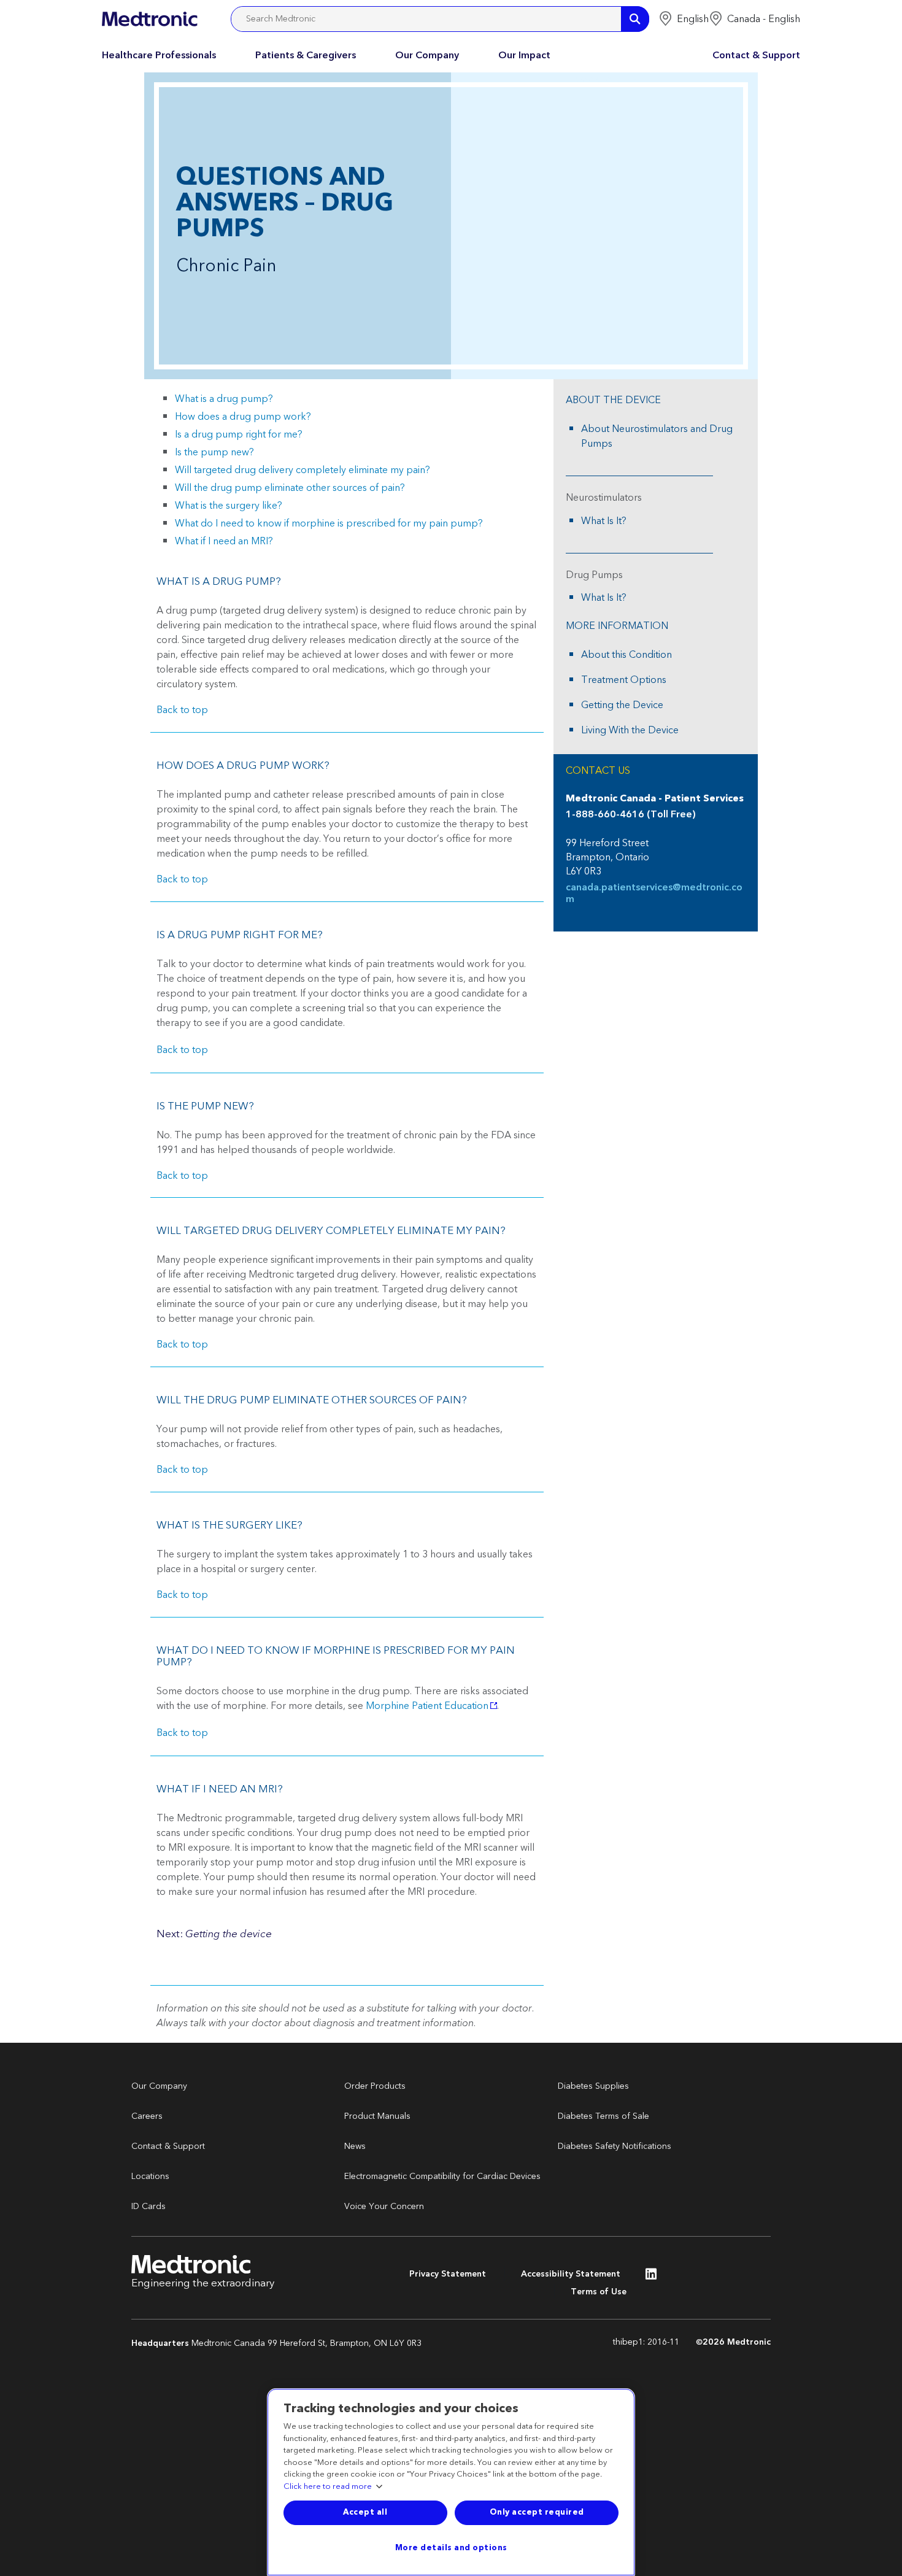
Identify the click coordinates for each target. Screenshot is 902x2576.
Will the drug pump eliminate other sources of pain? (290, 488)
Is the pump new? (214, 452)
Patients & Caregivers (306, 55)
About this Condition (626, 655)
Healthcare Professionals (159, 55)
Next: (214, 1934)
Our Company (427, 55)
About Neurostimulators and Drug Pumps (657, 436)
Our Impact (524, 55)
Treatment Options (624, 680)
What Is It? (604, 521)
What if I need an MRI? (224, 541)
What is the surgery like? (229, 506)
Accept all (365, 2512)
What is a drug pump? (224, 399)
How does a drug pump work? (243, 417)
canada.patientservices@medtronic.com (654, 893)
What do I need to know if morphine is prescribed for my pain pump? (329, 523)
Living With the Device (630, 730)
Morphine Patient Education (427, 1706)
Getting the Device (622, 705)
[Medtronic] (149, 19)
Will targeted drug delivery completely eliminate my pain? (303, 470)
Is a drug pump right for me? (239, 434)
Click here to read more (328, 2487)
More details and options (451, 2548)
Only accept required (537, 2512)
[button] (684, 19)
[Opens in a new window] (651, 2277)
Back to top (182, 710)
